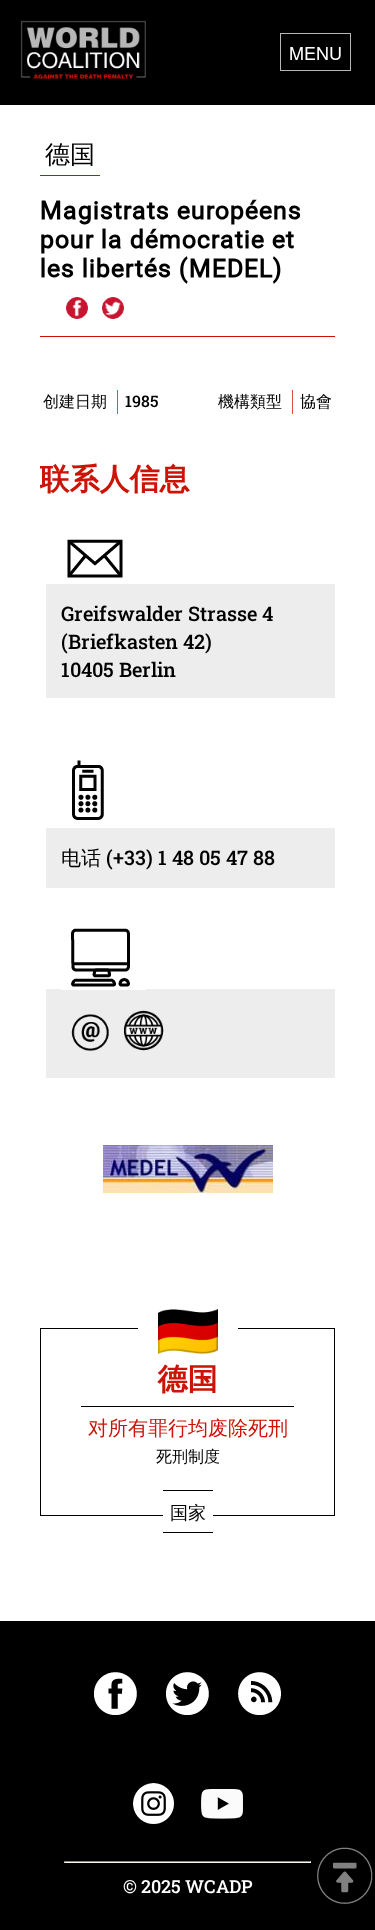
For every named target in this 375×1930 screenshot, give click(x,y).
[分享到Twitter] (113, 309)
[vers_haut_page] (345, 1877)
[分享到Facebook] (76, 309)
